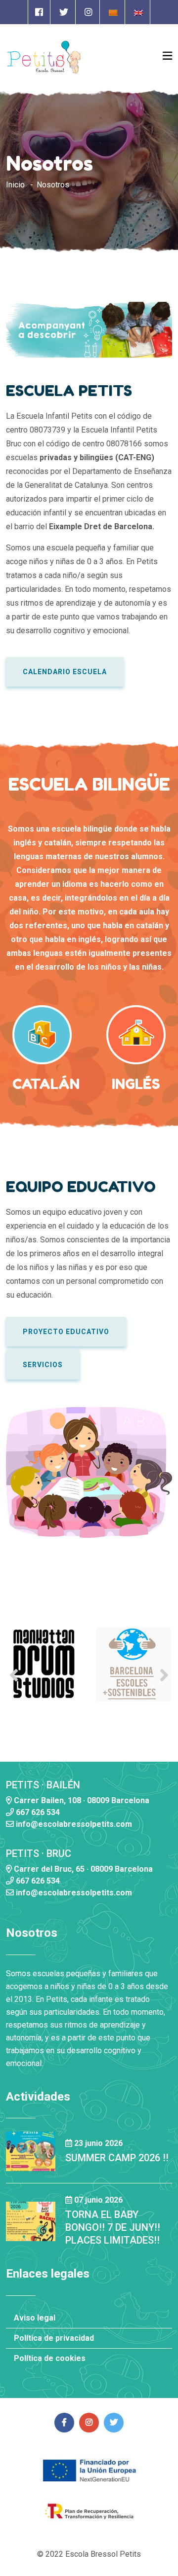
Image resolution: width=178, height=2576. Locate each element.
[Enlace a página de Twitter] (64, 12)
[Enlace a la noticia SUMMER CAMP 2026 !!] (31, 2151)
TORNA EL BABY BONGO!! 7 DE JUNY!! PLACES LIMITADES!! (113, 2227)
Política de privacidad (54, 2338)
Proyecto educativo (66, 1332)
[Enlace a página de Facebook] (39, 12)
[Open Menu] (167, 56)
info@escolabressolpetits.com (73, 1824)
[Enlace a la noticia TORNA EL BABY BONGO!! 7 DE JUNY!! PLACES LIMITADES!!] (31, 2221)
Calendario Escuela (65, 672)
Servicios (43, 1365)
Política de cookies (50, 2358)
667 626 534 (37, 1812)
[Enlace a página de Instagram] (89, 12)
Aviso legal (35, 2318)
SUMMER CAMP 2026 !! (117, 2158)
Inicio (15, 185)
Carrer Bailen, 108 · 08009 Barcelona (81, 1800)
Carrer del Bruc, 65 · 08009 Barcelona (82, 1869)
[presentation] (14, 1675)
